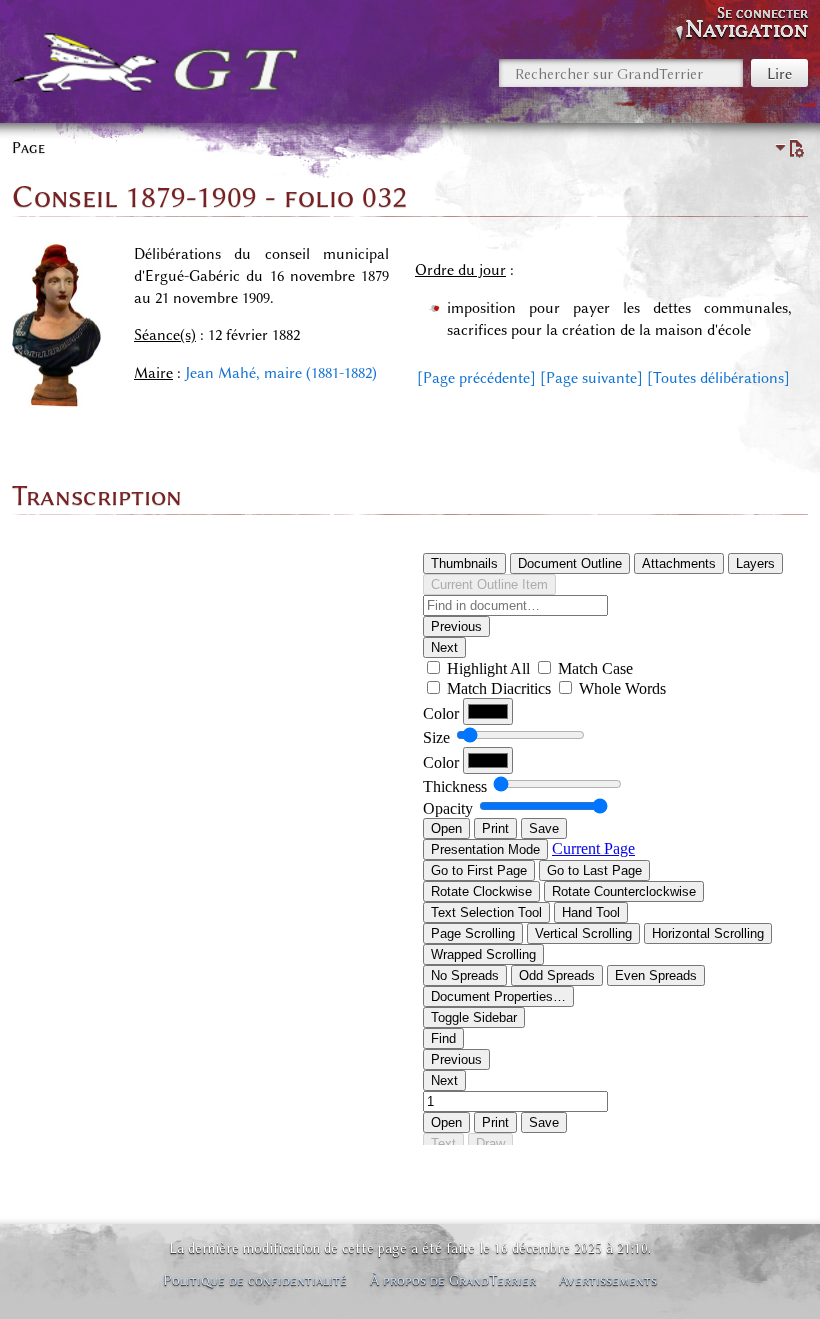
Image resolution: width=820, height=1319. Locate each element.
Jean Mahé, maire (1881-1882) (281, 373)
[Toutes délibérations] (718, 378)
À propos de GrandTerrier (453, 1280)
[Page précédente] (476, 378)
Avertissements (608, 1280)
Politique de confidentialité (255, 1280)
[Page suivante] (591, 378)
